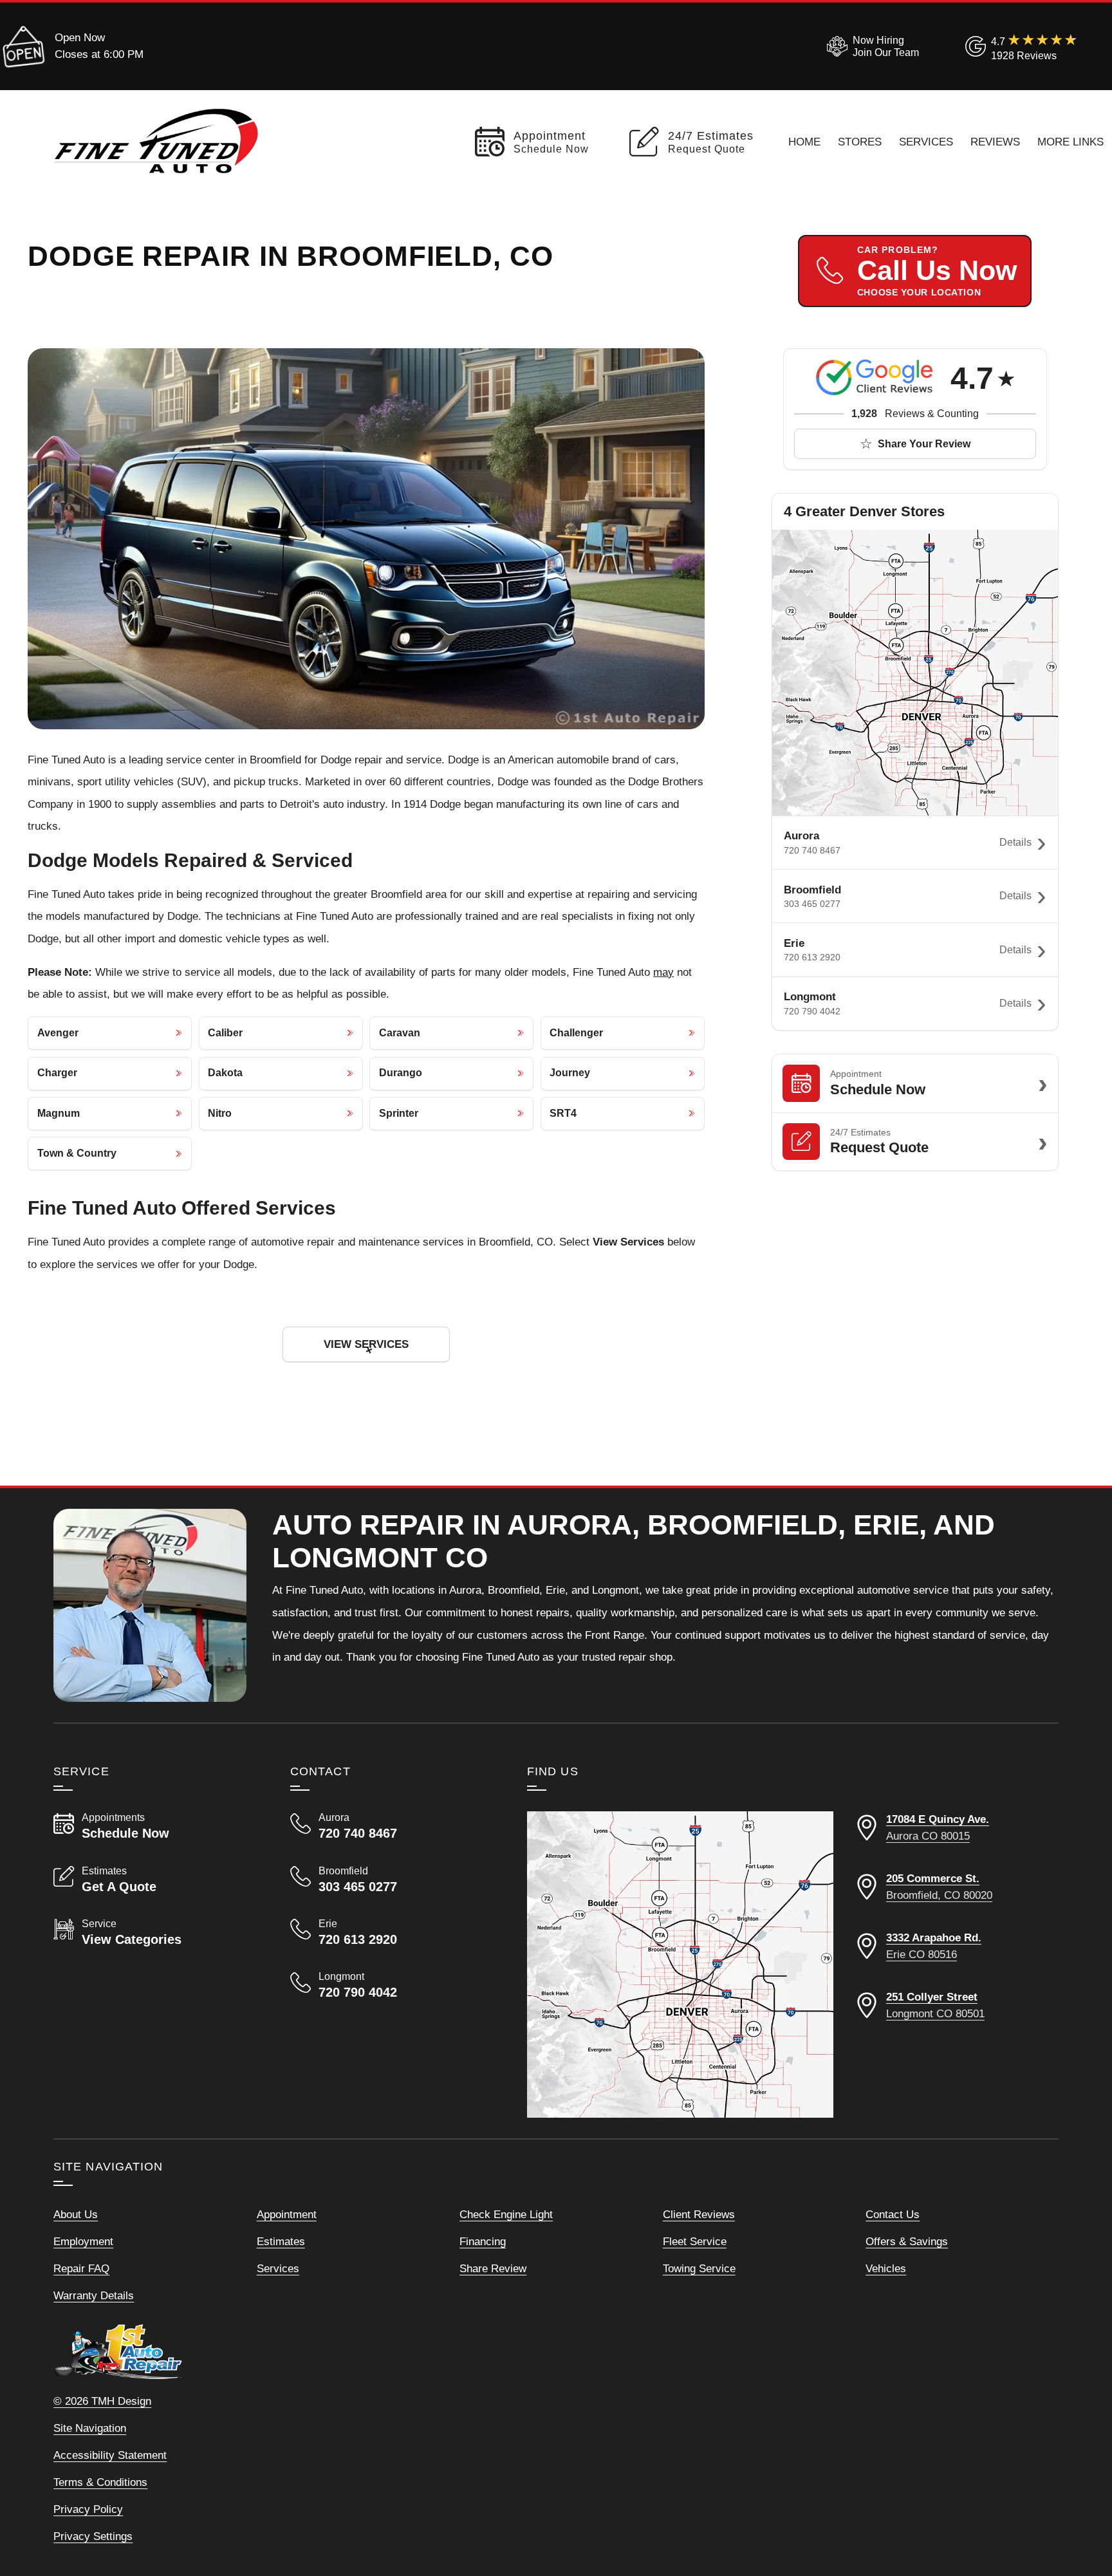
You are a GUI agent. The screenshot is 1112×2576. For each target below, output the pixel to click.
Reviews (995, 142)
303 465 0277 (812, 904)
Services (926, 142)
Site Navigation (90, 2428)
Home (804, 142)
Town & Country (77, 1153)
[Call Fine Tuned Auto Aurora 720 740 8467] (393, 1826)
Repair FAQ (81, 2268)
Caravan (400, 1033)
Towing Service (699, 2268)
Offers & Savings (907, 2241)
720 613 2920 (812, 957)
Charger (57, 1073)
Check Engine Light (506, 2214)
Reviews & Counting (915, 414)
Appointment (287, 2214)
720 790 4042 (812, 1011)
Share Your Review (924, 444)
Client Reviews (699, 2214)
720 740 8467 (812, 850)
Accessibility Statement (110, 2455)
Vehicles (886, 2268)
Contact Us (893, 2214)
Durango (401, 1073)
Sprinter (399, 1113)
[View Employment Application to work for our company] (870, 46)
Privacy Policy (88, 2509)
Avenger (58, 1033)
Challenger (576, 1033)
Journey (570, 1073)
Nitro (220, 1113)
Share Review (493, 2268)
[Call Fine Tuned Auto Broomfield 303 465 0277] (393, 1880)
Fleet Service (695, 2241)
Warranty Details (94, 2295)
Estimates (281, 2241)
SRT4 (563, 1113)
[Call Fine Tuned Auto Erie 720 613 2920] (393, 1932)
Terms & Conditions (100, 2482)
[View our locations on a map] (680, 1965)
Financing (483, 2241)
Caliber (225, 1033)
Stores (860, 142)
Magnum (59, 1113)
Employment (83, 2241)
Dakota (225, 1073)
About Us (76, 2214)
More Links (1070, 142)
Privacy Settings (93, 2536)
